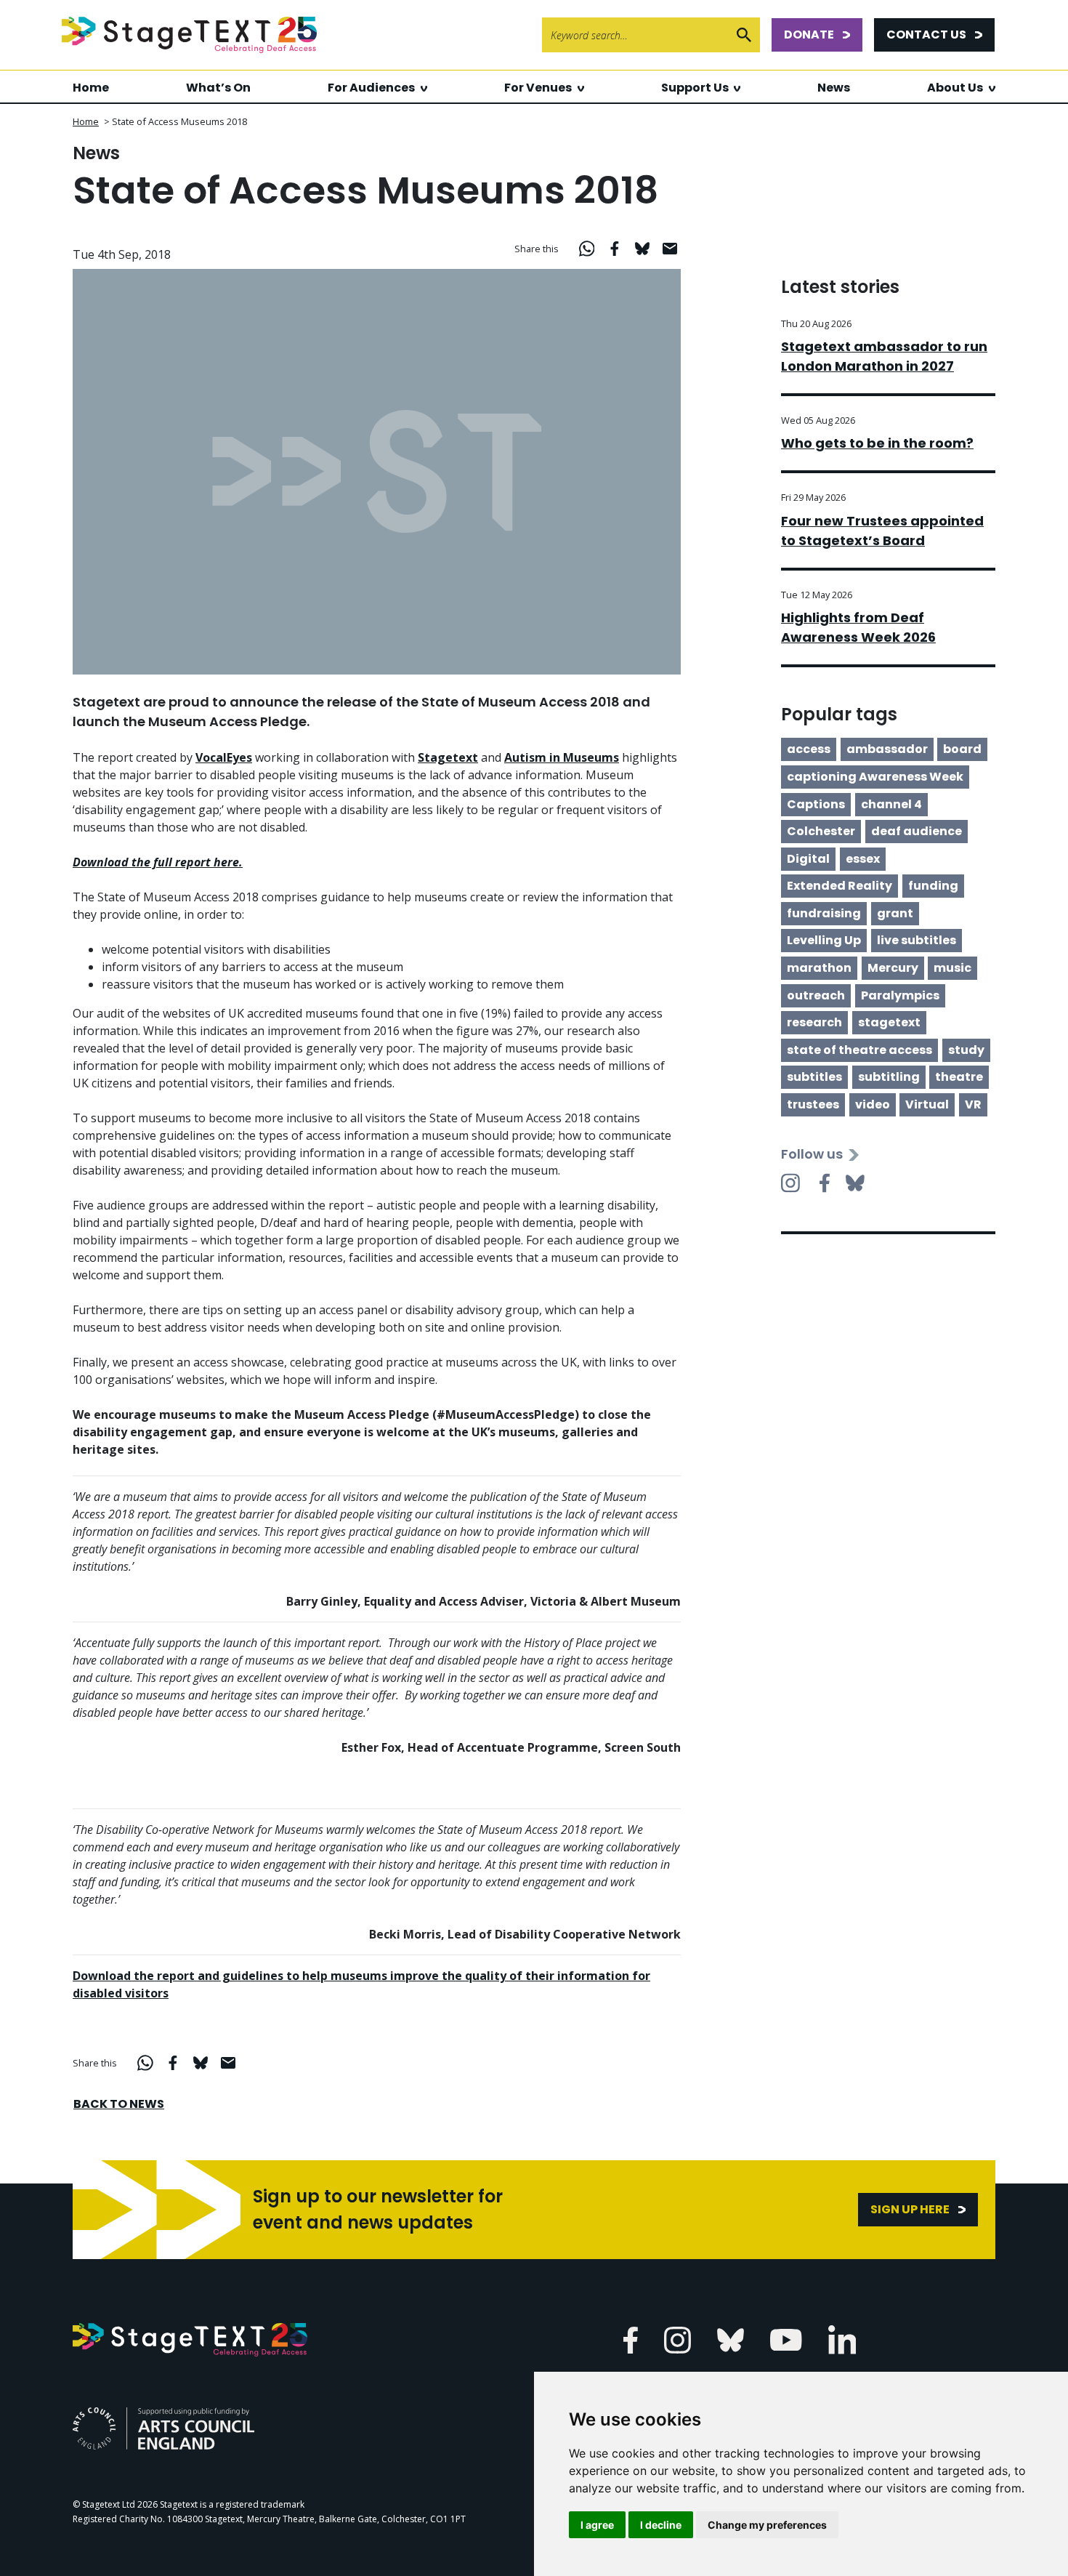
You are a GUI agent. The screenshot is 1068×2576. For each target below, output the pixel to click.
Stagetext (448, 757)
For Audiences (371, 88)
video (873, 1104)
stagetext (889, 1022)
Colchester (821, 831)
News (834, 88)
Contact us (926, 35)
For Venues (538, 88)
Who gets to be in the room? (877, 443)
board (962, 749)
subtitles (814, 1077)
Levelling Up (824, 940)
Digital (808, 859)
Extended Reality (840, 886)
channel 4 (891, 804)
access (809, 749)
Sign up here (910, 2209)
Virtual (927, 1104)
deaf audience (917, 831)
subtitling (889, 1077)
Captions (816, 804)
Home (91, 88)
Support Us (695, 88)
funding (933, 886)
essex (863, 859)
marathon (819, 968)
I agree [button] (597, 2525)
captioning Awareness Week (875, 777)
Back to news (119, 2104)
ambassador (887, 749)
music (952, 968)
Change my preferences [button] (767, 2525)
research (814, 1022)
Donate (809, 35)
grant (895, 913)
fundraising (824, 913)
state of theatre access (859, 1050)
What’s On (218, 88)
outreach (816, 995)
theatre (959, 1077)
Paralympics (900, 995)
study (966, 1050)
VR (973, 1104)
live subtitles (917, 940)
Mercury (893, 968)
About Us (955, 88)
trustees (813, 1104)
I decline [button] (661, 2525)
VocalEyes (224, 757)
